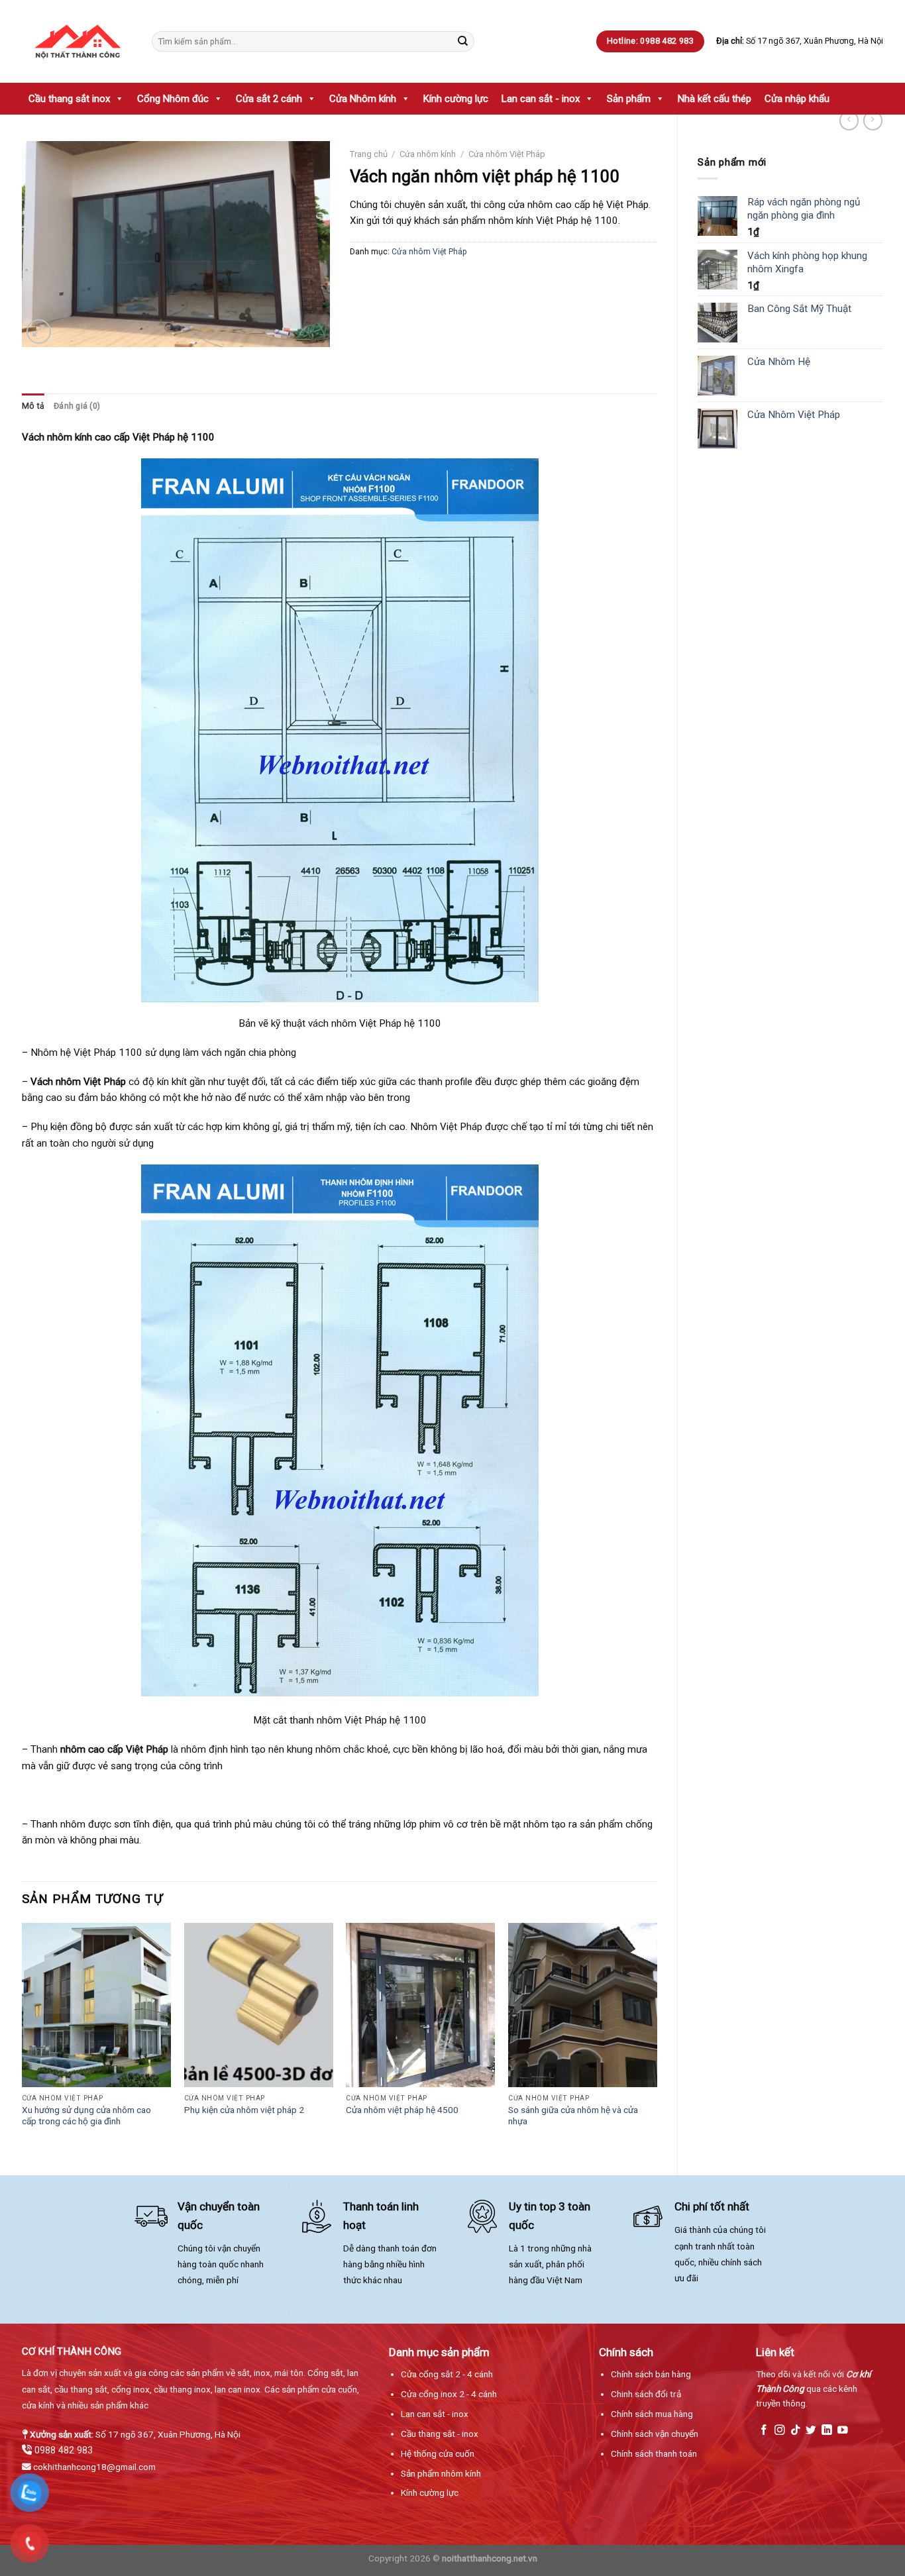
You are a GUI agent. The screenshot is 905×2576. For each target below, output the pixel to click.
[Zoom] (39, 332)
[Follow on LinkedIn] (827, 2431)
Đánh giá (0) (77, 406)
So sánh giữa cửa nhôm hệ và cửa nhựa (573, 2116)
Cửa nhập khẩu (797, 99)
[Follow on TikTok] (796, 2431)
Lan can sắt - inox (541, 99)
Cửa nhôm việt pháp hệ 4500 (402, 2110)
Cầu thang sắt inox (69, 99)
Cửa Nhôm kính (363, 99)
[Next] (657, 2038)
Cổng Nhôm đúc (173, 99)
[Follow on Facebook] (764, 2431)
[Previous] (23, 2038)
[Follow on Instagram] (780, 2431)
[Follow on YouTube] (843, 2431)
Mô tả (33, 406)
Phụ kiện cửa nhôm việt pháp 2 (244, 2110)
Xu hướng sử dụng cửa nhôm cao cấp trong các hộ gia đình (86, 2116)
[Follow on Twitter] (811, 2431)
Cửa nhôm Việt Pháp (507, 154)
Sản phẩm (629, 99)
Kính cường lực (456, 99)
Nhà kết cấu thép (715, 99)
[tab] (33, 406)
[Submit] (462, 41)
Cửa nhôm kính (428, 154)
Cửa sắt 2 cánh (269, 99)
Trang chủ (369, 154)
